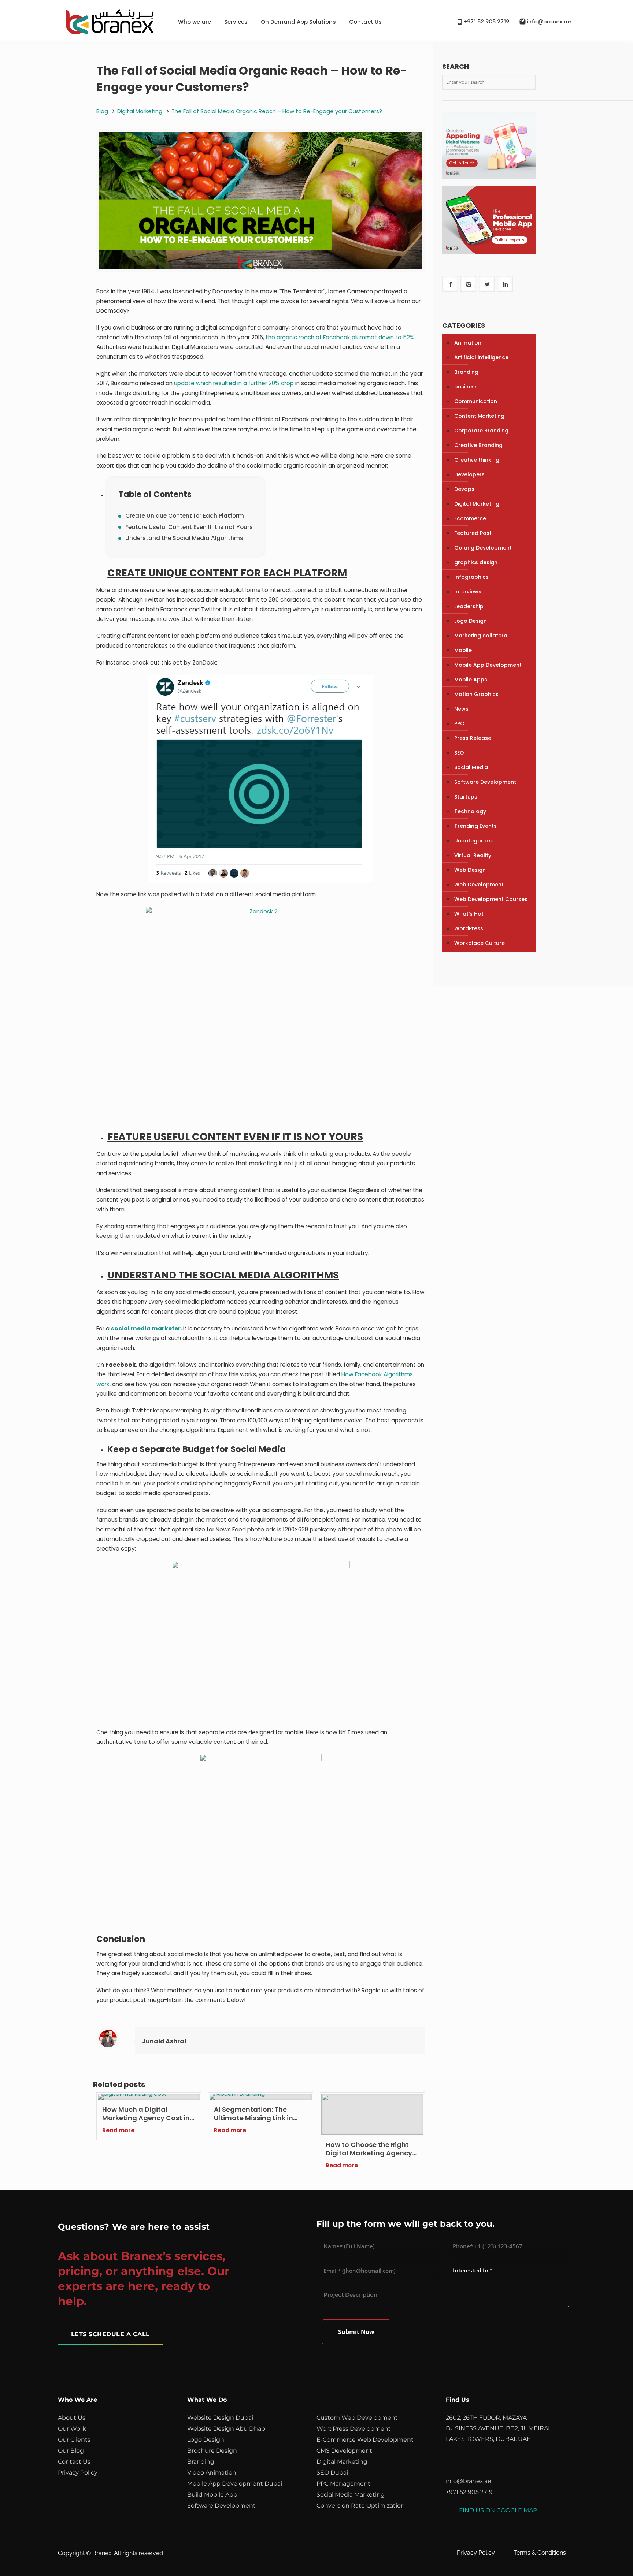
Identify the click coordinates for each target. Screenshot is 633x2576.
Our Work (72, 2429)
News (461, 709)
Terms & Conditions (540, 2553)
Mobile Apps (471, 680)
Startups (466, 797)
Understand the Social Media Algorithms (184, 538)
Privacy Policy (78, 2473)
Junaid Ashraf (164, 2041)
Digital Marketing (140, 111)
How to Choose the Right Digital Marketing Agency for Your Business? (369, 2149)
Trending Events (475, 826)
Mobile (463, 650)
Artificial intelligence (481, 357)
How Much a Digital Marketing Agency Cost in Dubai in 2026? (146, 2114)
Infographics (471, 577)
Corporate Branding (481, 431)
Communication (476, 401)
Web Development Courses (491, 899)
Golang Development (483, 548)
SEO (459, 753)
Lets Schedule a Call (110, 2334)
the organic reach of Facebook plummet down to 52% (340, 337)
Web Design (470, 870)
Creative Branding (478, 445)
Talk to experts (510, 240)
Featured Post (473, 533)
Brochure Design (212, 2451)
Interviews (468, 592)
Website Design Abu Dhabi (227, 2429)
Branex (102, 2553)
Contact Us (365, 22)
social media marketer (146, 1328)
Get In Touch (462, 163)
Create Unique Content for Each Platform (185, 516)
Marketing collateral (482, 636)
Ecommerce (470, 518)
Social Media (471, 767)
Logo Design (471, 621)
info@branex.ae (549, 22)
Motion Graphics (476, 694)
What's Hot (469, 914)
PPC (459, 723)
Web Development (479, 885)
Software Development (485, 782)
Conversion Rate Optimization (361, 2506)
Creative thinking (477, 460)
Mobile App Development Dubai (235, 2484)
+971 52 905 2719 (487, 22)
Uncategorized (474, 841)
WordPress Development (354, 2429)
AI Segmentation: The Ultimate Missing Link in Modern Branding (253, 2114)
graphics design (476, 562)
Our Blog (71, 2451)
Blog (102, 111)
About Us (72, 2418)
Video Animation (212, 2473)
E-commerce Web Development (365, 2440)
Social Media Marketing (351, 2495)
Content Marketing (479, 416)
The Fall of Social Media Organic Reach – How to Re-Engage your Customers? (277, 111)
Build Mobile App (212, 2495)
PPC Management (343, 2484)
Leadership (469, 606)
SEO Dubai (332, 2473)
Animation (468, 343)
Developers (469, 474)
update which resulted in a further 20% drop (234, 383)
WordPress (469, 928)
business (466, 387)
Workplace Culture (480, 943)
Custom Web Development (357, 2418)
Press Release (473, 738)
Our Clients (74, 2440)
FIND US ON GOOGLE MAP (498, 2510)
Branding (466, 372)
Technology (470, 811)
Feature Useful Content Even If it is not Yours (189, 527)
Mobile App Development (488, 665)
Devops (464, 489)
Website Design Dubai (220, 2418)
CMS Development (344, 2451)
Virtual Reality (473, 855)
